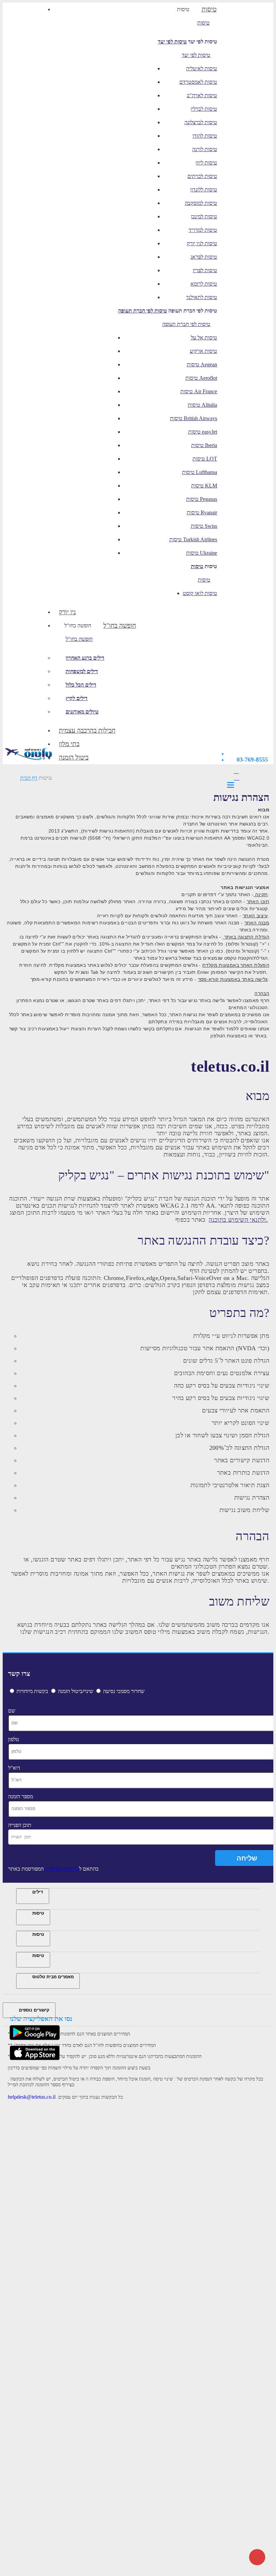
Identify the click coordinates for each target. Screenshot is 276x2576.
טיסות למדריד (203, 230)
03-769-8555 (252, 760)
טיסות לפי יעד (172, 42)
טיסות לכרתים (202, 176)
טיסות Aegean (202, 364)
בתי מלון (69, 744)
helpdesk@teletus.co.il (32, 2097)
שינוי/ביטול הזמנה (76, 1691)
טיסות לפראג (204, 257)
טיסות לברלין (204, 109)
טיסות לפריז (205, 270)
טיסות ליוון (206, 163)
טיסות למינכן (204, 216)
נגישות (45, 778)
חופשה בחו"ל (78, 625)
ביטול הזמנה (74, 757)
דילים (38, 1892)
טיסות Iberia (204, 445)
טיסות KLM (204, 486)
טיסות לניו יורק (202, 243)
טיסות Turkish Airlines (193, 539)
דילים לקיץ (77, 698)
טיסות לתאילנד (202, 297)
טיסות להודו (205, 136)
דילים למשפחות (82, 671)
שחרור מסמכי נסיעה (124, 1691)
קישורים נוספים (34, 2010)
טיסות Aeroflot (201, 378)
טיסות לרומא (204, 284)
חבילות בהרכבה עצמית (87, 730)
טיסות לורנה (205, 149)
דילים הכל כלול (81, 685)
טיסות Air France (199, 391)
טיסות (183, 9)
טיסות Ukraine (202, 553)
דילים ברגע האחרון (85, 658)
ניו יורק (67, 612)
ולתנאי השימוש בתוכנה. (238, 1220)
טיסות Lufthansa (200, 472)
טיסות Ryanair (202, 512)
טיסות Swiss (204, 526)
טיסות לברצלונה (201, 122)
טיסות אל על (204, 338)
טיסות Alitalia (202, 405)
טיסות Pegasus (202, 499)
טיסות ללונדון (204, 190)
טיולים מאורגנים (82, 712)
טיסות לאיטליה (202, 68)
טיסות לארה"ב (202, 95)
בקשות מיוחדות (32, 1691)
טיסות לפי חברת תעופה (143, 311)
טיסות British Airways (194, 418)
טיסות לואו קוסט (200, 593)
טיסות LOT (205, 459)
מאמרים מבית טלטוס (53, 1977)
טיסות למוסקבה (201, 203)
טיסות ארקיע (203, 351)
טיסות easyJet (203, 432)
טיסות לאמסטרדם (198, 82)
